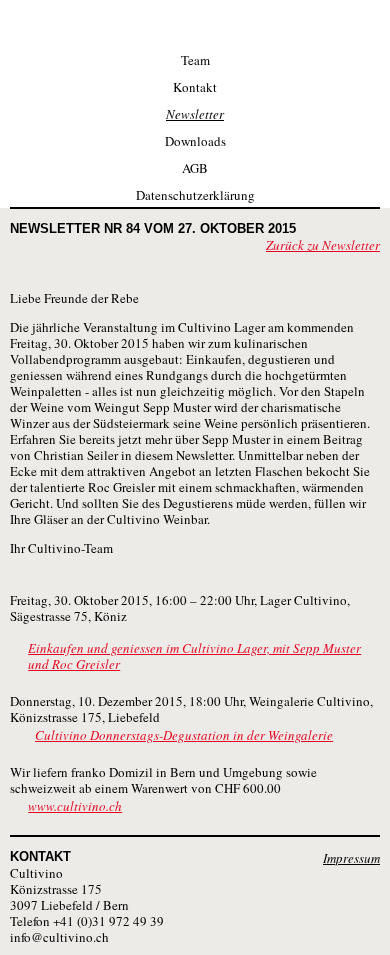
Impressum (351, 858)
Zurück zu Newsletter (323, 245)
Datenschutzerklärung (195, 195)
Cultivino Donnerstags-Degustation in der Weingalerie (184, 735)
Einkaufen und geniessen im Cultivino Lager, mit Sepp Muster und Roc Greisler (194, 656)
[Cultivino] (195, 23)
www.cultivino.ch (75, 806)
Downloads (195, 141)
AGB (195, 168)
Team (195, 60)
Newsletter (195, 114)
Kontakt (195, 87)
